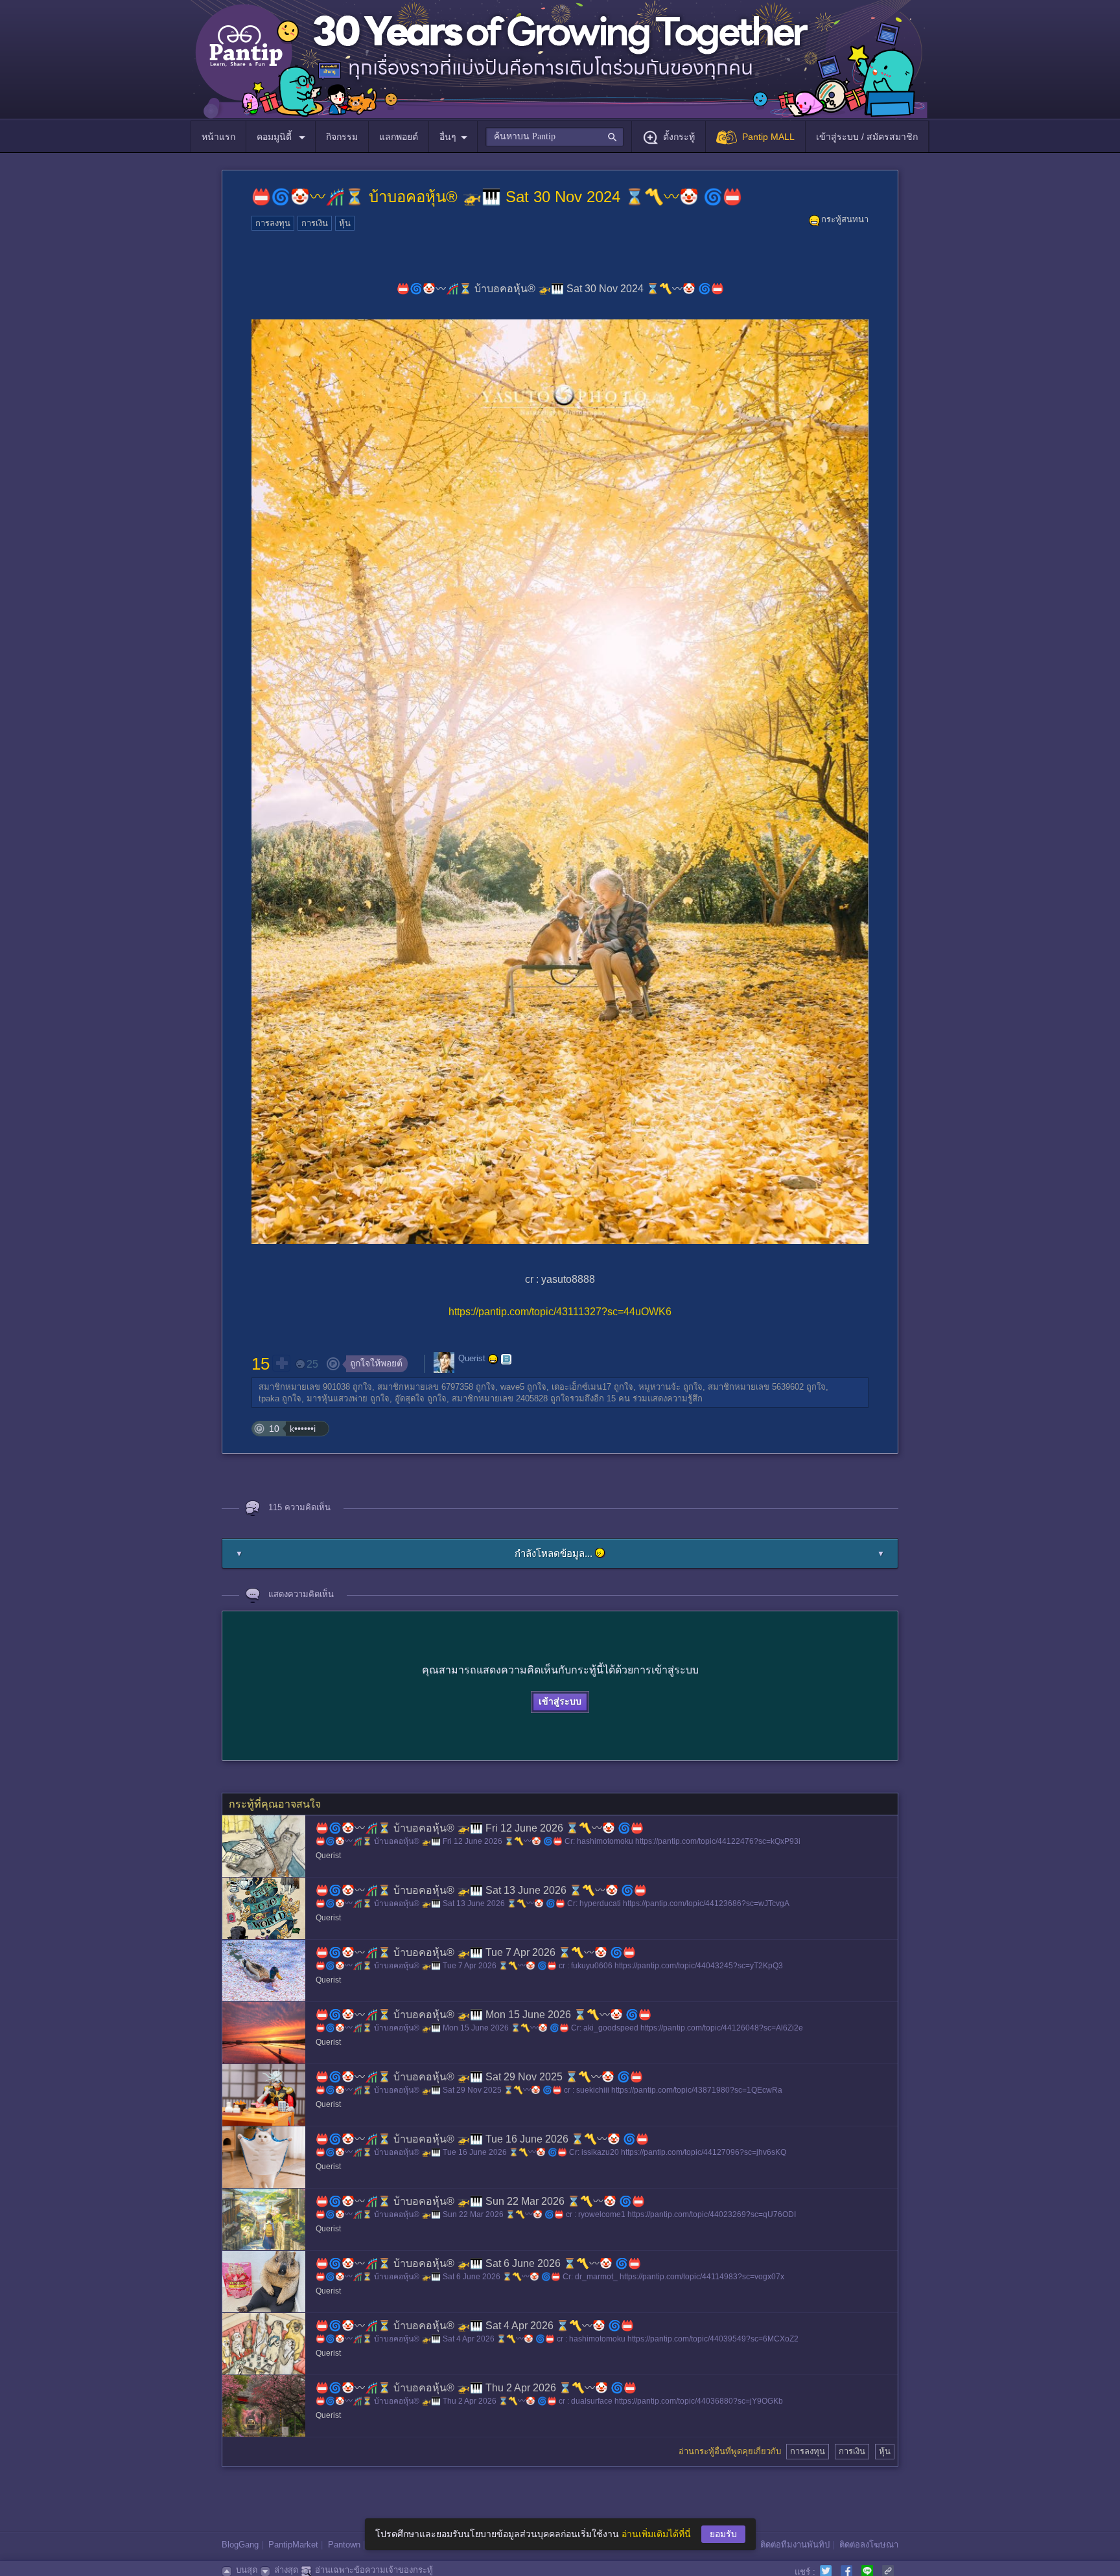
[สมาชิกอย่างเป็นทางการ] (493, 1359)
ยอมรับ (723, 2534)
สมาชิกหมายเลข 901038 (304, 1387)
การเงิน (315, 223)
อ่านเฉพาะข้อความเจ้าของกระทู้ (374, 2570)
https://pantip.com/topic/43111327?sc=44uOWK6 (560, 1312)
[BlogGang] (506, 1359)
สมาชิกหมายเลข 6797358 (425, 1387)
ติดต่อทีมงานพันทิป (795, 2545)
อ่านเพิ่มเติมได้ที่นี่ (656, 2534)
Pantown (344, 2545)
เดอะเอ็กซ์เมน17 (581, 1387)
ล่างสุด (286, 2570)
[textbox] (554, 137)
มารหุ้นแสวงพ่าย (337, 1398)
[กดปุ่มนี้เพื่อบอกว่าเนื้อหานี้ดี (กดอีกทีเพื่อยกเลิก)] (281, 1363)
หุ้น (345, 223)
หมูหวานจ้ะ (659, 1387)
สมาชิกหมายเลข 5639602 (756, 1387)
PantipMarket (293, 2545)
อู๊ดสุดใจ (410, 1398)
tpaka (269, 1398)
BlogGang (240, 2545)
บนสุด (247, 2570)
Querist (472, 1358)
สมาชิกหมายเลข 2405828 (500, 1398)
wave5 (512, 1387)
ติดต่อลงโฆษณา (869, 2545)
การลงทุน (273, 223)
